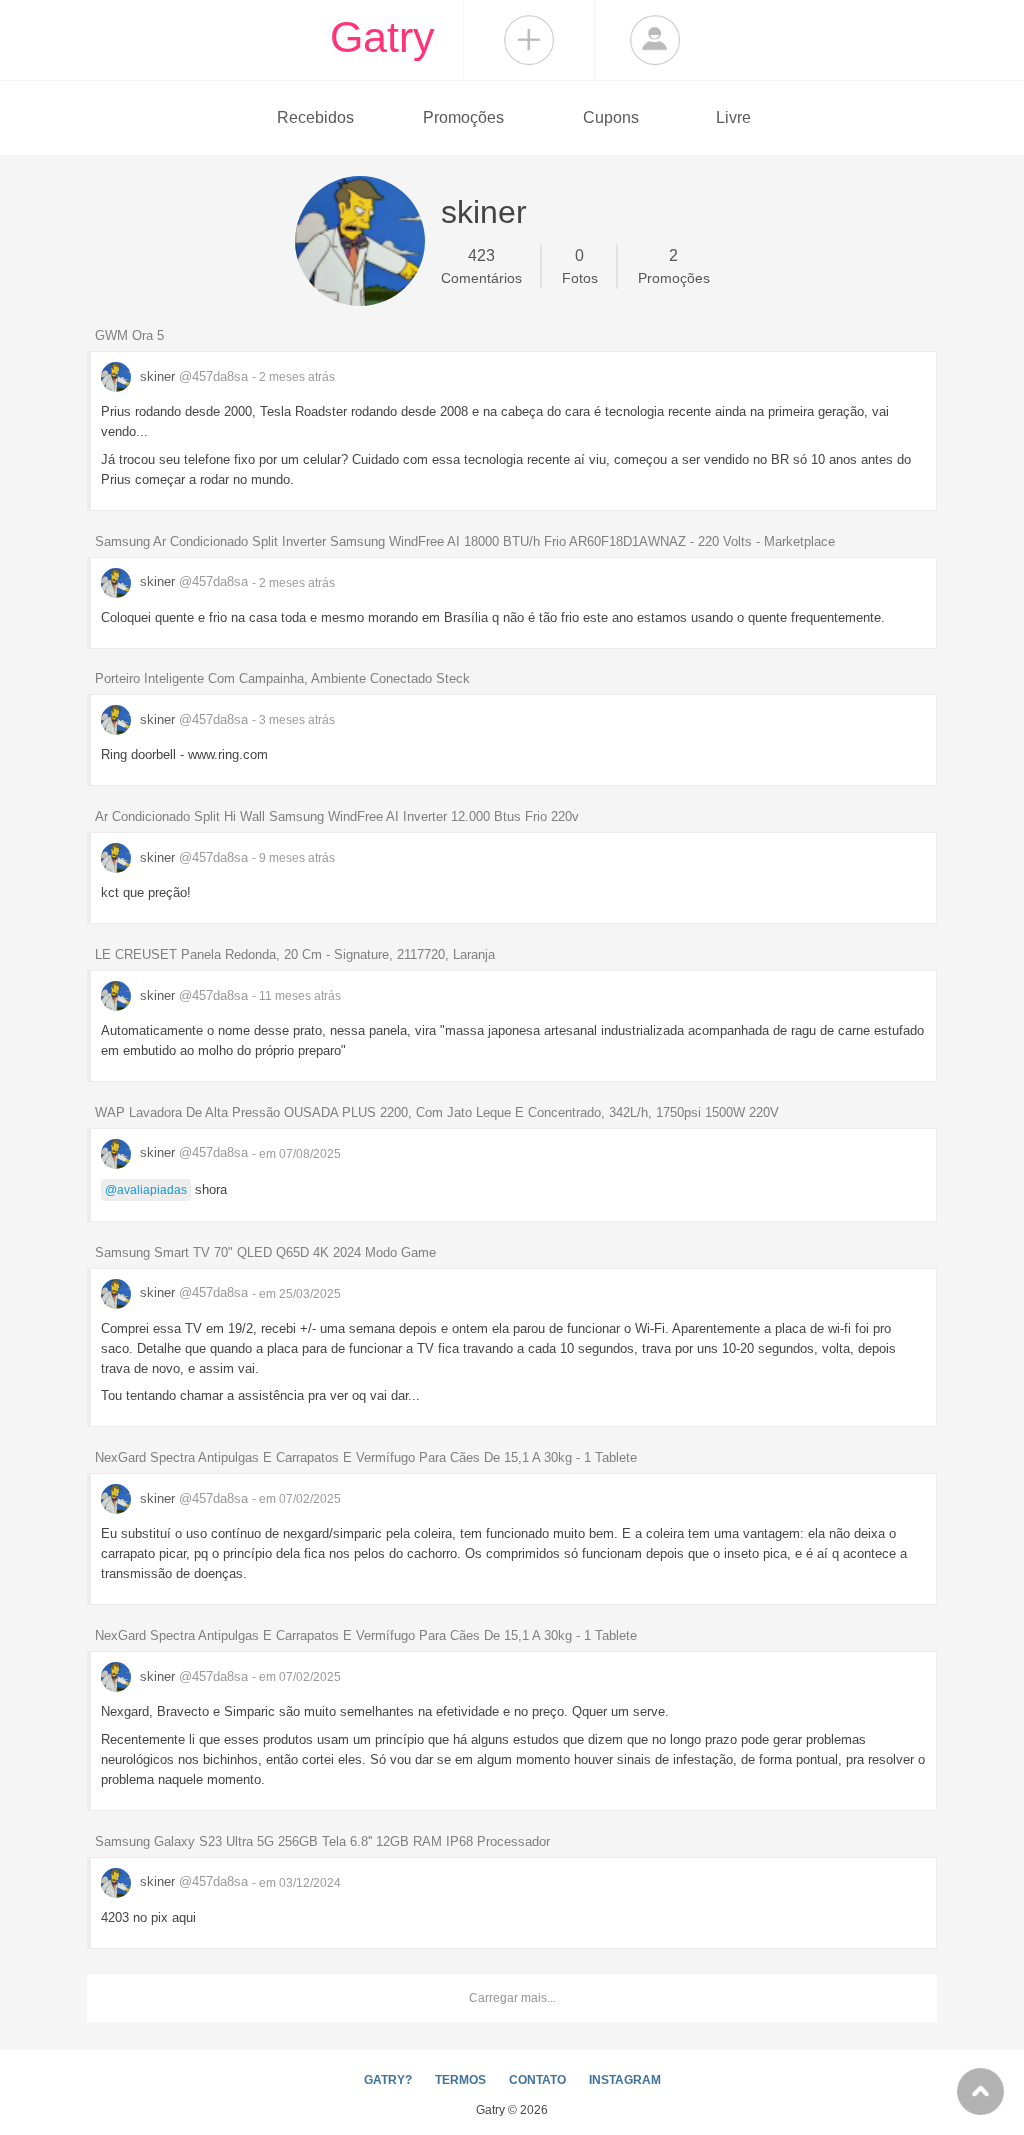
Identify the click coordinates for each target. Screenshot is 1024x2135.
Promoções (463, 117)
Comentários (481, 266)
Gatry (382, 37)
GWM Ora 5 (129, 335)
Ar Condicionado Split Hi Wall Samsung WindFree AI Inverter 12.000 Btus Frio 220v (337, 816)
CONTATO (537, 2080)
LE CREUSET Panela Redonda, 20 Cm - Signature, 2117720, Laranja (295, 954)
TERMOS (460, 2080)
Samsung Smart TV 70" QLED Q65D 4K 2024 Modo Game (265, 1252)
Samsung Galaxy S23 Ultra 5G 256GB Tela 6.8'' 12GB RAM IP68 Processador (322, 1841)
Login (655, 40)
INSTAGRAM (625, 2080)
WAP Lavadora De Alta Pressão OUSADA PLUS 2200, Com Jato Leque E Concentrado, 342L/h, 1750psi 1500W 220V (437, 1112)
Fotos (580, 266)
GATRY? (388, 2080)
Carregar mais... (512, 1998)
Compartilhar (529, 40)
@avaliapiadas (146, 1190)
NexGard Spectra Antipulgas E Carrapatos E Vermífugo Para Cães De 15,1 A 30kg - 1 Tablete (366, 1457)
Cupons (611, 117)
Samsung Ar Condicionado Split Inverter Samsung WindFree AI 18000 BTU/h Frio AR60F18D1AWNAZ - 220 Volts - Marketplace (465, 541)
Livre (733, 117)
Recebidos (315, 117)
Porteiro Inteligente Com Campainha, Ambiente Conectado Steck (282, 678)
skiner (192, 376)
